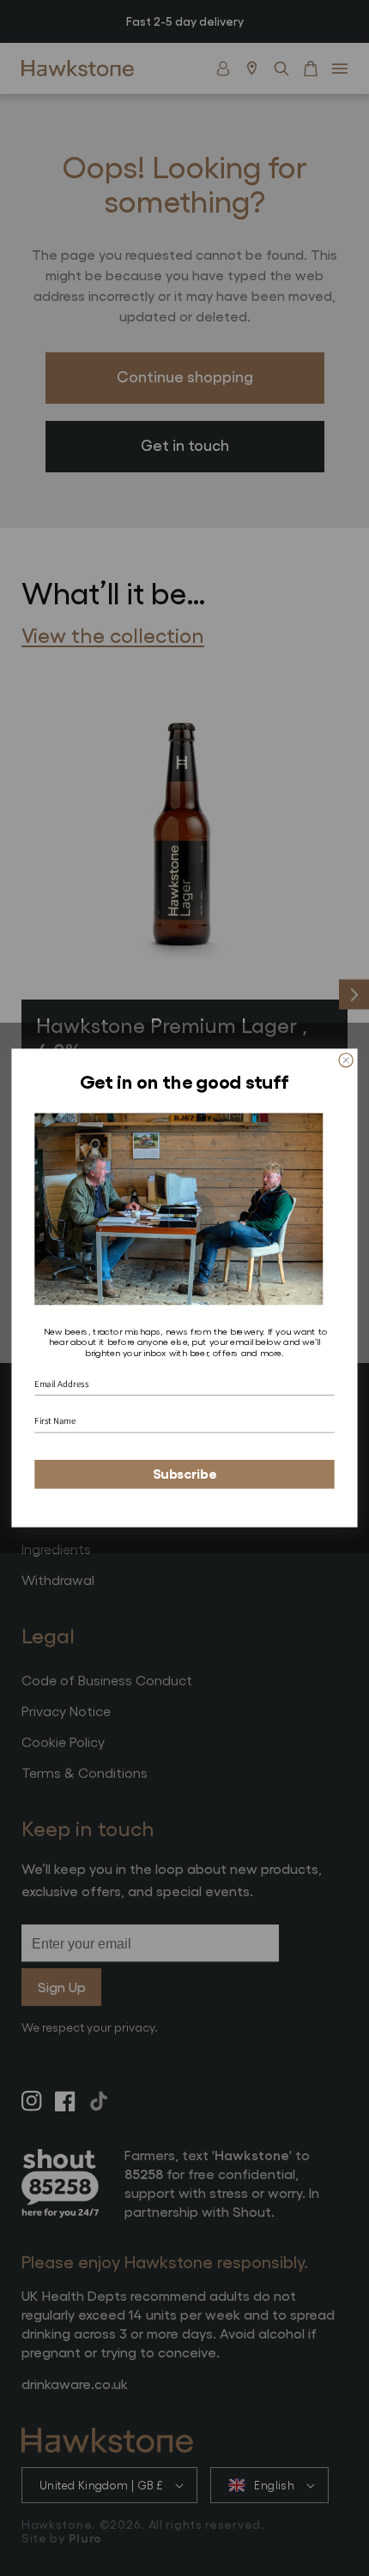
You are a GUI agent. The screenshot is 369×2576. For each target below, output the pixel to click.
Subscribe (185, 1474)
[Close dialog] (346, 1060)
